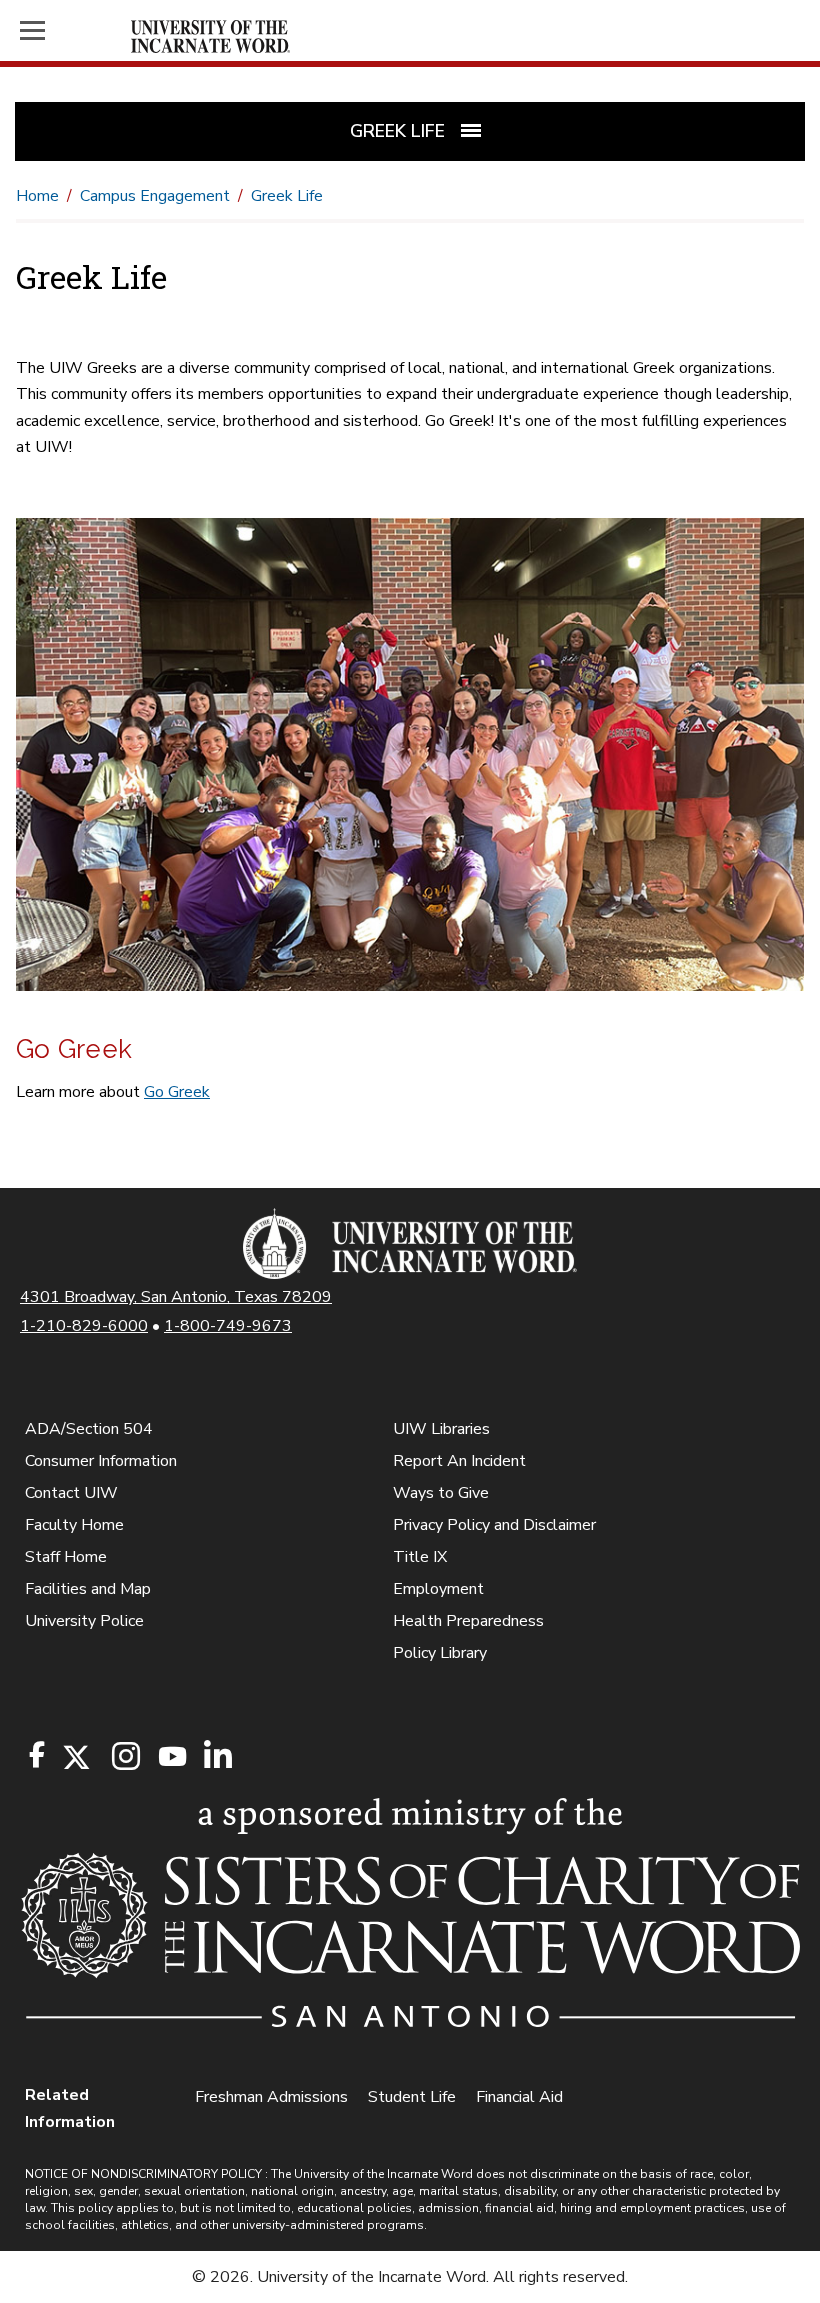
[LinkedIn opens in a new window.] (217, 1757)
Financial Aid (519, 2097)
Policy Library (440, 1653)
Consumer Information (101, 1461)
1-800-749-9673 (228, 1326)
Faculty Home (74, 1525)
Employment (438, 1589)
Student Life (412, 2097)
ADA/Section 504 (89, 1429)
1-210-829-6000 (84, 1326)
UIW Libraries (441, 1429)
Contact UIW (71, 1493)
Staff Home (66, 1557)
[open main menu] (71, 30)
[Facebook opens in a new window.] (37, 1755)
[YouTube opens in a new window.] (171, 1756)
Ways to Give (441, 1493)
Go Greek (177, 1092)
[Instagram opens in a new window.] (123, 1757)
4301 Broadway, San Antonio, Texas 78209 (176, 1297)
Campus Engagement (155, 196)
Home (37, 196)
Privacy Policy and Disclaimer (494, 1525)
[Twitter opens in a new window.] (75, 1757)
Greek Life (287, 196)
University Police (84, 1621)
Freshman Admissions (271, 2097)
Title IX (420, 1557)
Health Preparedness (468, 1621)
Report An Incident (459, 1461)
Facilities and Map (88, 1589)
